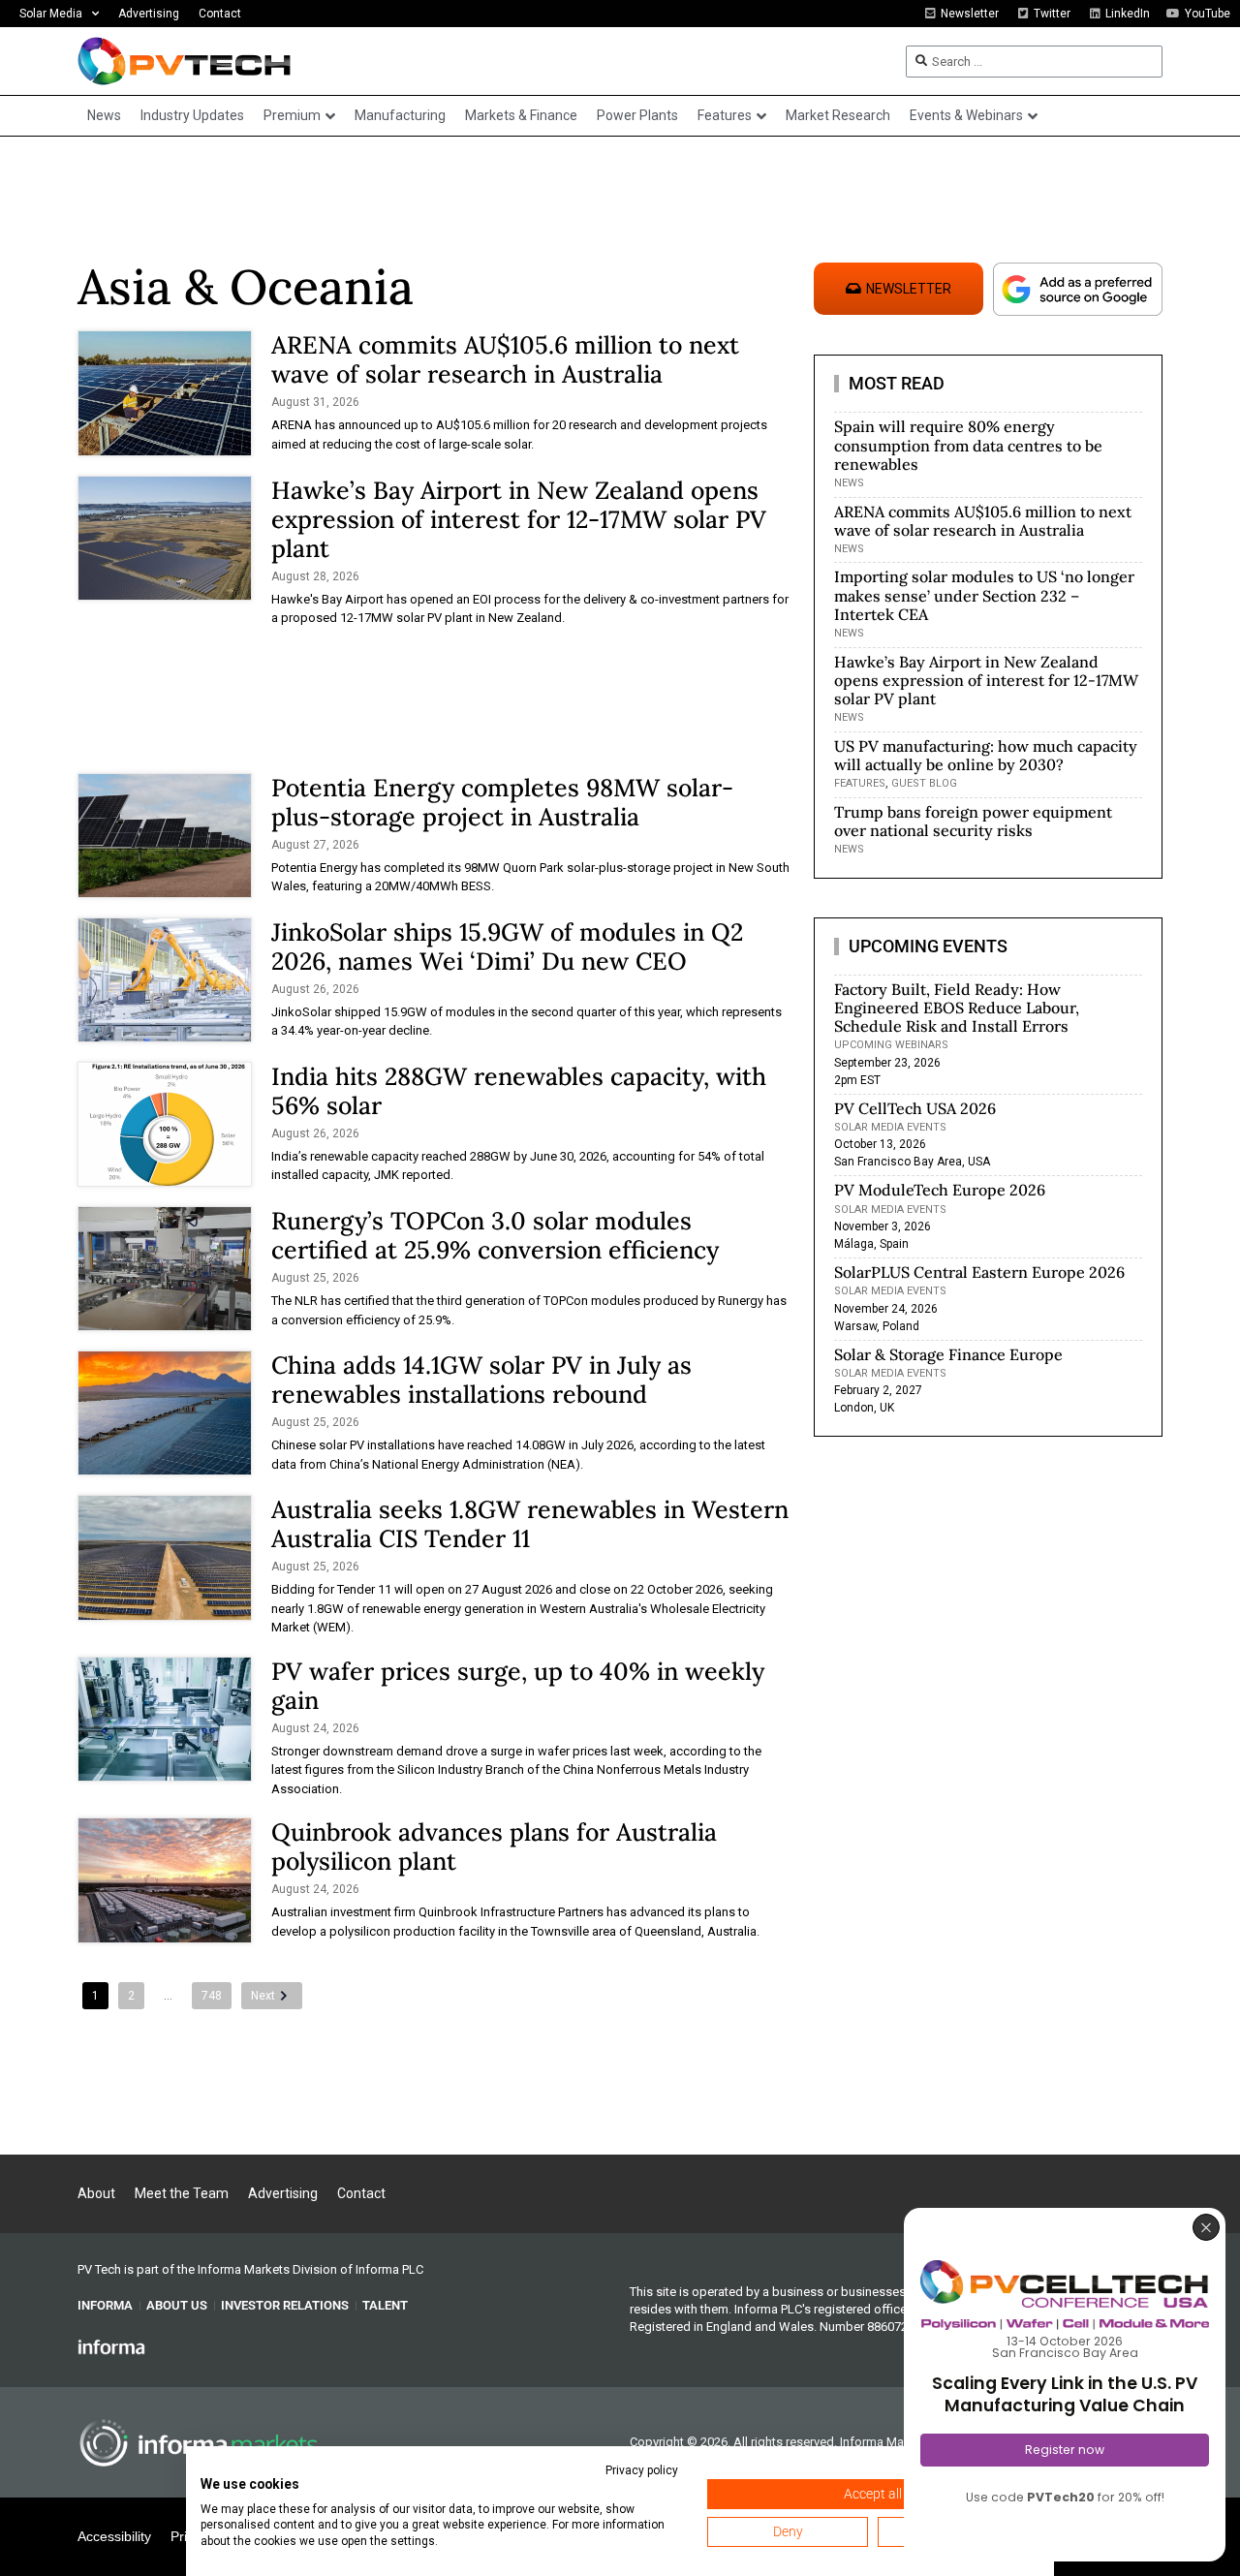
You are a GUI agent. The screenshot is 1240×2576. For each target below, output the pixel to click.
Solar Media (51, 14)
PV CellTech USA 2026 (915, 1108)
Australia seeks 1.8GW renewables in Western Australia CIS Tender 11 (530, 1524)
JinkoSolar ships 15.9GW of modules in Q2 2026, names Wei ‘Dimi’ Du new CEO (507, 947)
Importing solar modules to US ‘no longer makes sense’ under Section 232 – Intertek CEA (984, 595)
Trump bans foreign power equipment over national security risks (973, 821)
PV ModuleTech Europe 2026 (940, 1190)
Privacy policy (642, 2470)
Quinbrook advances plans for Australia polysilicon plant (494, 1847)
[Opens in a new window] (111, 2346)
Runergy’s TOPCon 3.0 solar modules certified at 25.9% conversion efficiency (495, 1235)
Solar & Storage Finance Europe (948, 1354)
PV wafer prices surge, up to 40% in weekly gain (518, 1686)
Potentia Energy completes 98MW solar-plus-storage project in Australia (502, 802)
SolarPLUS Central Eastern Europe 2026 (979, 1272)
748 (212, 1996)
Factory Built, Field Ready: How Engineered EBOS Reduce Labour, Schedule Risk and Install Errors (957, 1008)
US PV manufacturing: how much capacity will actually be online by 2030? (986, 755)
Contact (220, 14)
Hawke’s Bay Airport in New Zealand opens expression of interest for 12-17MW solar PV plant (519, 519)
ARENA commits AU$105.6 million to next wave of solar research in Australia (505, 359)
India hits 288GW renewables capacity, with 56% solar (519, 1091)
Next (263, 1996)
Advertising (149, 14)
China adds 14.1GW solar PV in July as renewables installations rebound (481, 1380)
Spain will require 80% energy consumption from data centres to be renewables (968, 445)
